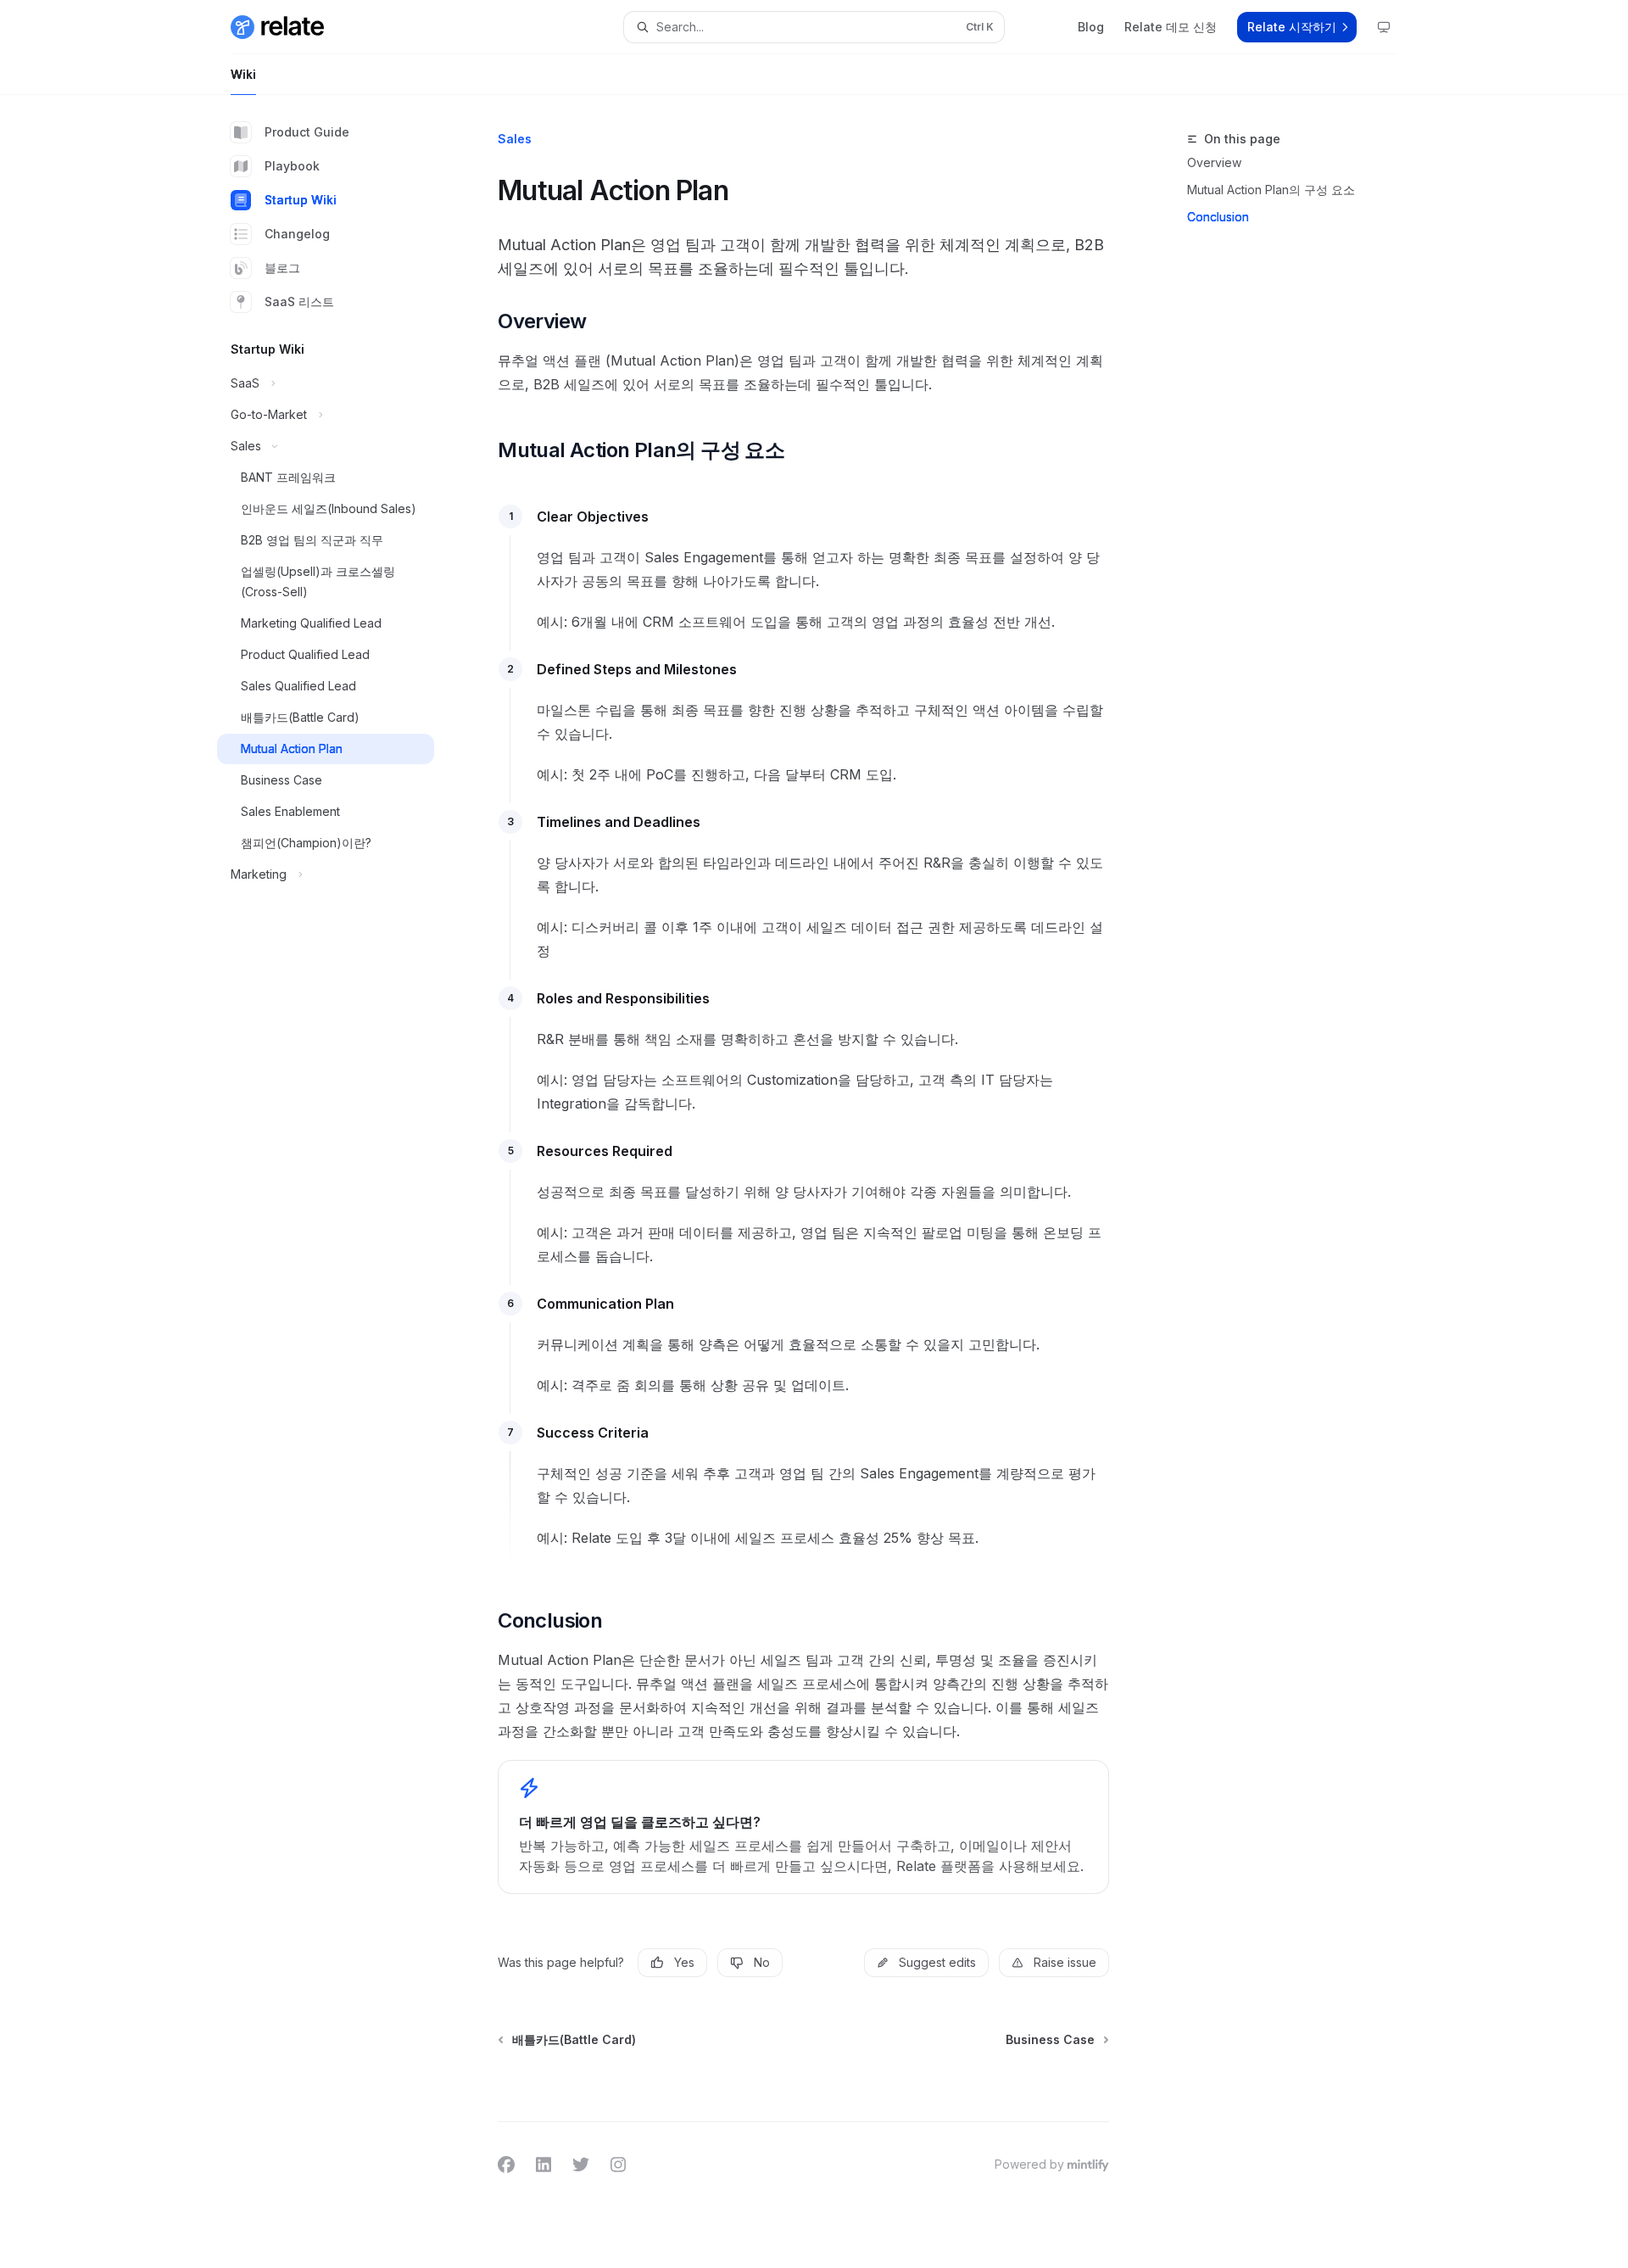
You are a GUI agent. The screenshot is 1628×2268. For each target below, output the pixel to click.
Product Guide (307, 132)
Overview (1214, 162)
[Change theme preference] (1384, 27)
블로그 (282, 268)
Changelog (297, 234)
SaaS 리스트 (299, 302)
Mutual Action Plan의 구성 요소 (1271, 190)
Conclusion (1218, 217)
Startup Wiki (301, 200)
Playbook (292, 166)
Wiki (243, 74)
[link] (803, 1827)
